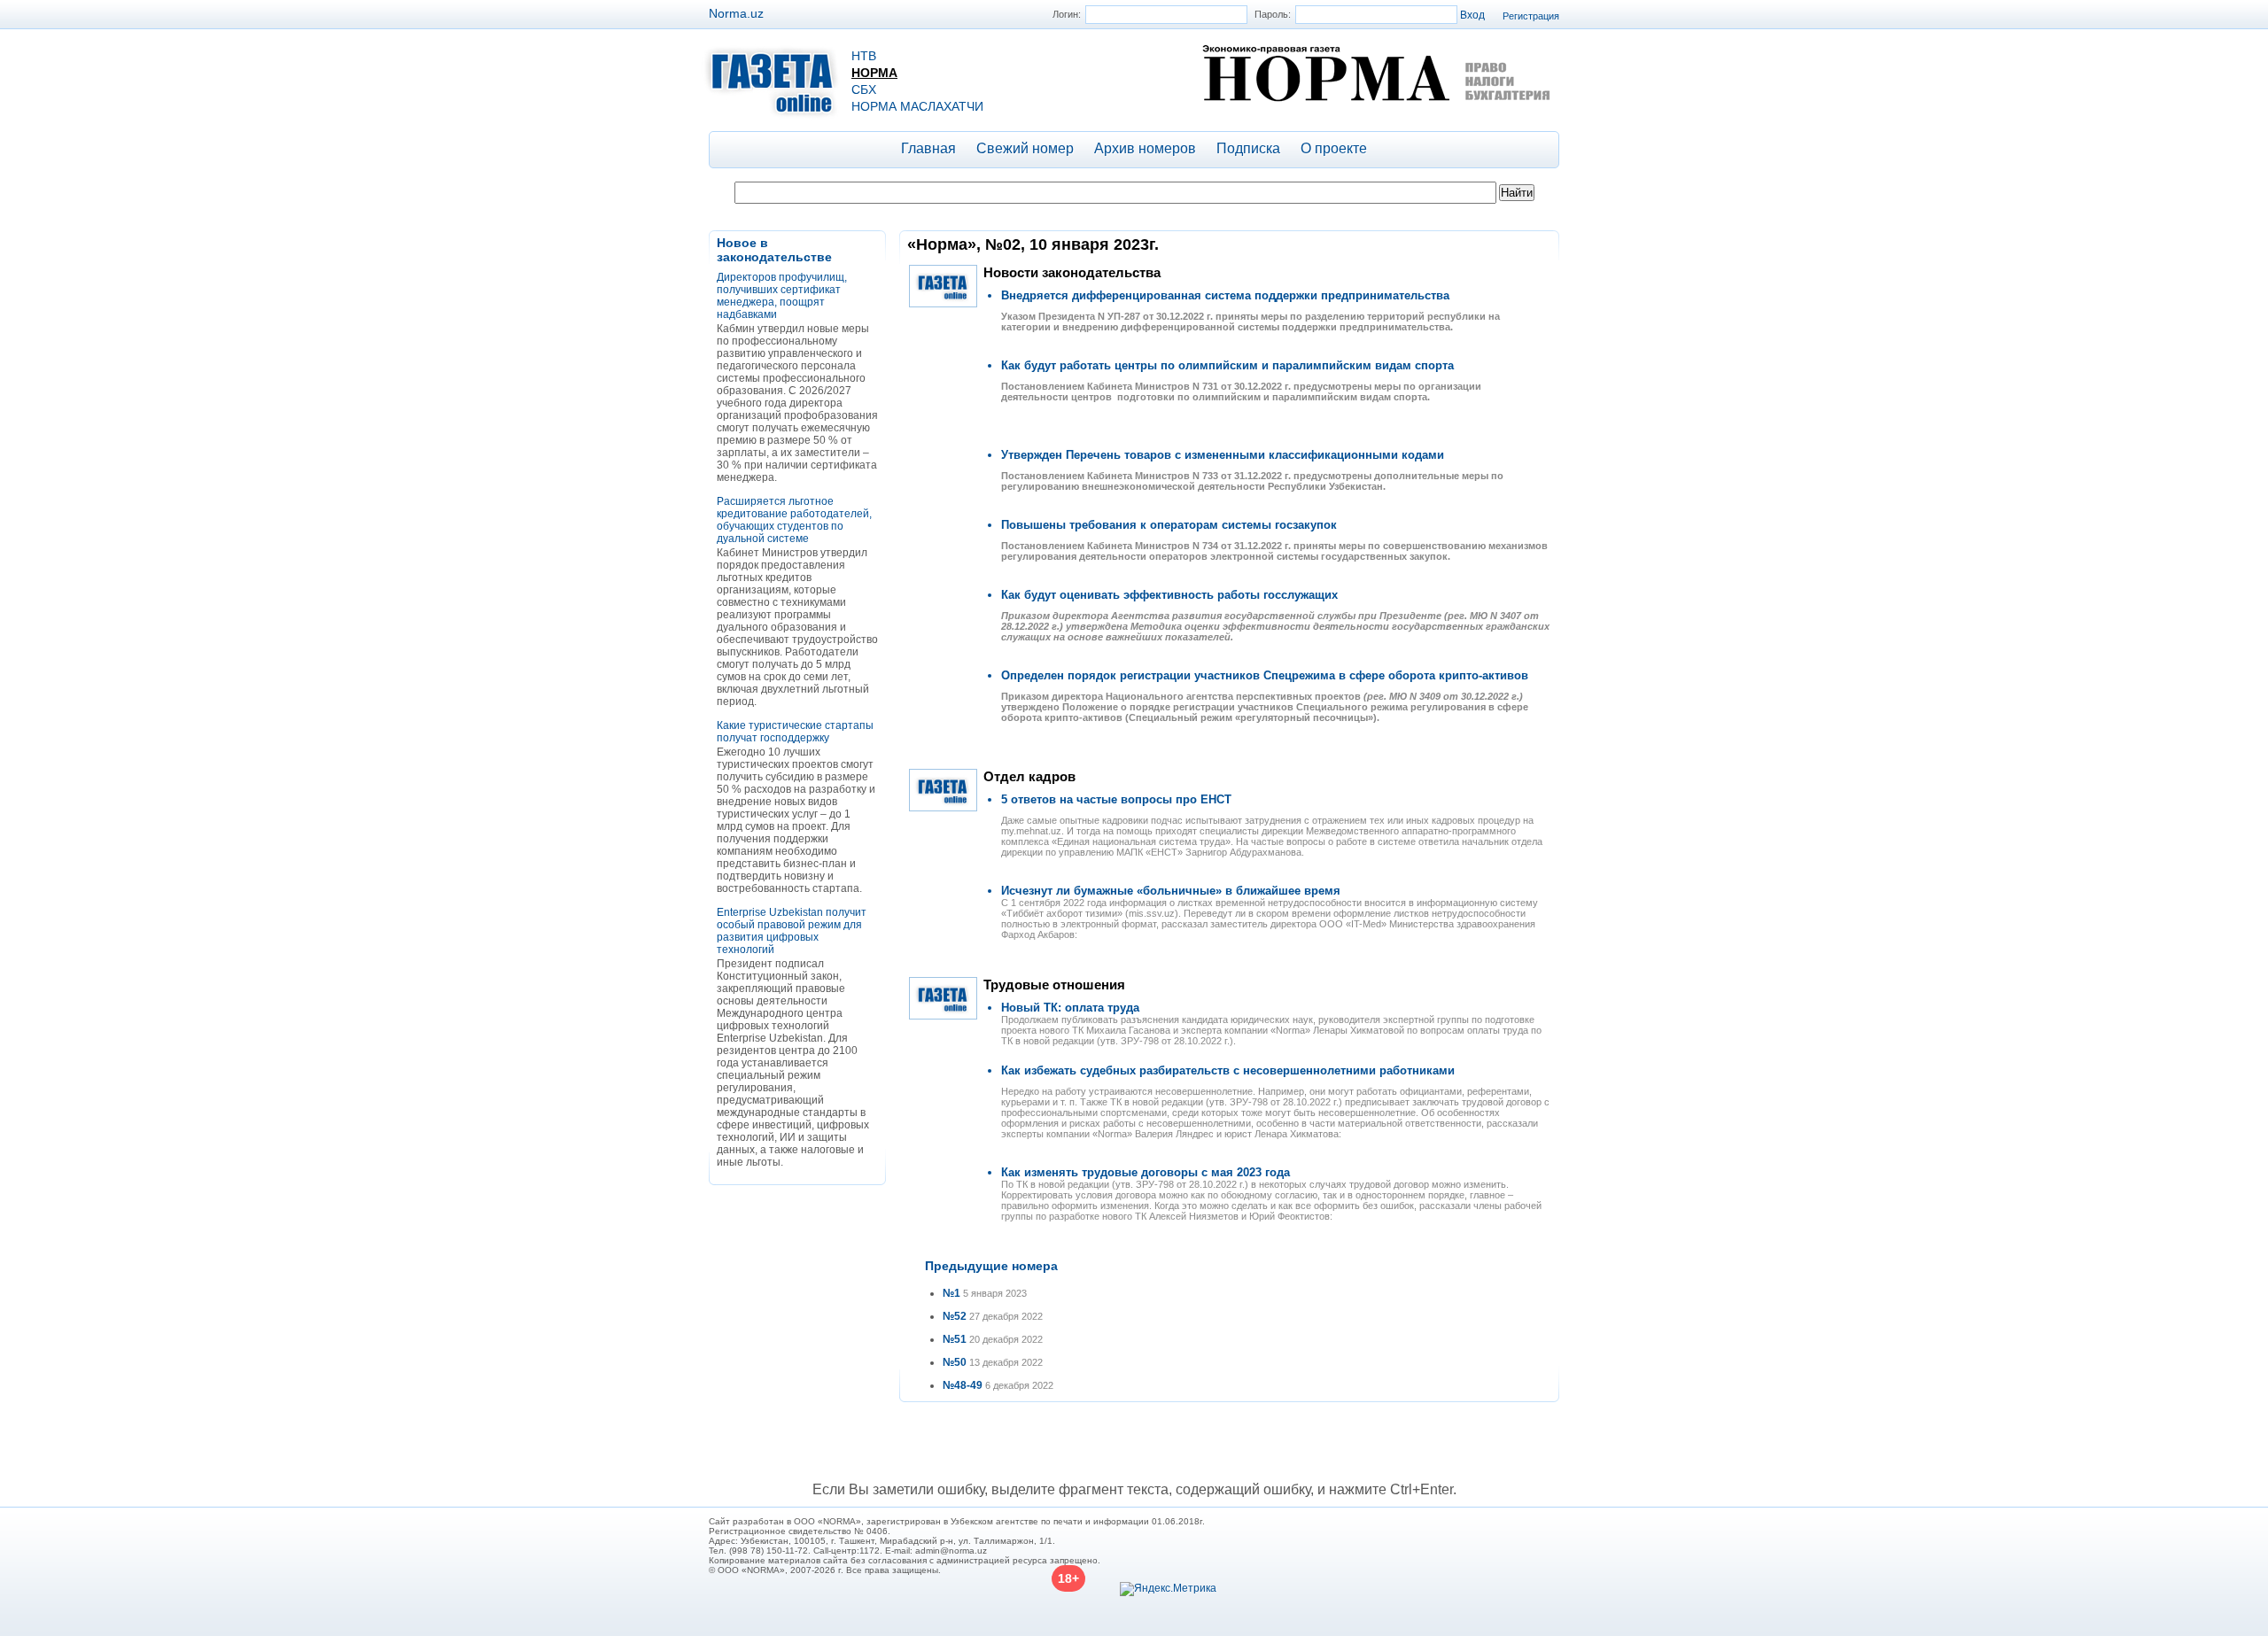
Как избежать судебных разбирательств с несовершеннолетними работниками (1228, 1070)
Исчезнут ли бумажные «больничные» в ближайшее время (1171, 891)
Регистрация (1531, 16)
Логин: (1067, 14)
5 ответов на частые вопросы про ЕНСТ (1116, 799)
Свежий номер (1025, 148)
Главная (928, 148)
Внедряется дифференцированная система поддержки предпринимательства (1225, 295)
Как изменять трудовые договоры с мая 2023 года (1146, 1172)
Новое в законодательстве (774, 250)
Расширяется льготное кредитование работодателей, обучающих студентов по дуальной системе (794, 520)
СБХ (864, 89)
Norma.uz (736, 13)
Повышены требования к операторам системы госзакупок (1169, 525)
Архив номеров (1145, 148)
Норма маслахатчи (917, 106)
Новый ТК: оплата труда (1070, 1008)
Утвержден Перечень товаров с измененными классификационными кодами (1223, 455)
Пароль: (1273, 14)
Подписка (1248, 148)
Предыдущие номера (991, 1266)
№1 (951, 1293)
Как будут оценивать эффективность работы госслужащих (1169, 595)
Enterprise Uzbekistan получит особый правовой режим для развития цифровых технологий (792, 931)
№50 (955, 1362)
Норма (874, 73)
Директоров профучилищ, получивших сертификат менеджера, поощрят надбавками (782, 296)
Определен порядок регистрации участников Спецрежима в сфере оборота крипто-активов (1265, 675)
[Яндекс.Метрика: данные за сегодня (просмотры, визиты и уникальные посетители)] (1168, 1589)
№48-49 (963, 1385)
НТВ (864, 56)
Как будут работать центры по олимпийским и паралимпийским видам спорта (1227, 365)
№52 (955, 1316)
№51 (955, 1339)
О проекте (1334, 148)
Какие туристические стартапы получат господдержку (795, 732)
